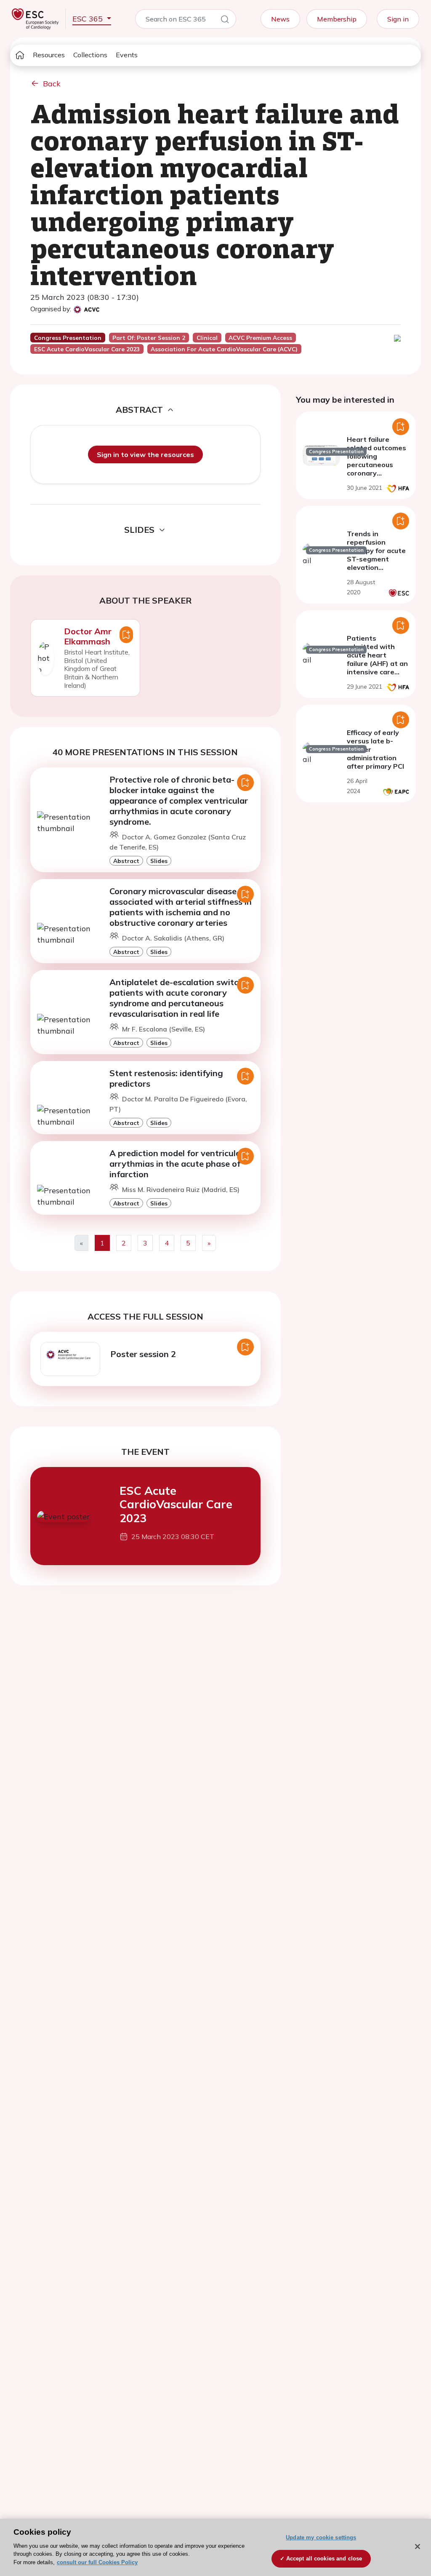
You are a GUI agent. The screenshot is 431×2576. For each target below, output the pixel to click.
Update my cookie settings (321, 2537)
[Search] (225, 21)
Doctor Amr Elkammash (88, 636)
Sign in (398, 19)
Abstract (126, 861)
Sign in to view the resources (145, 454)
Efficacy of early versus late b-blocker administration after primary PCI (375, 749)
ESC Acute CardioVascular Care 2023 (176, 1504)
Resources (49, 55)
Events (127, 55)
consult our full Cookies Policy (97, 2562)
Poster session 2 (143, 1354)
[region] (215, 2547)
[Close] (418, 2547)
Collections (90, 55)
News (280, 19)
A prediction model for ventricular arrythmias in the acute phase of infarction (177, 1164)
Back (52, 84)
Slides (159, 861)
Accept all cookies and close (324, 2559)
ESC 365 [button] (89, 19)
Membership (337, 19)
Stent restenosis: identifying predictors (166, 1078)
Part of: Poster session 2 (149, 338)
